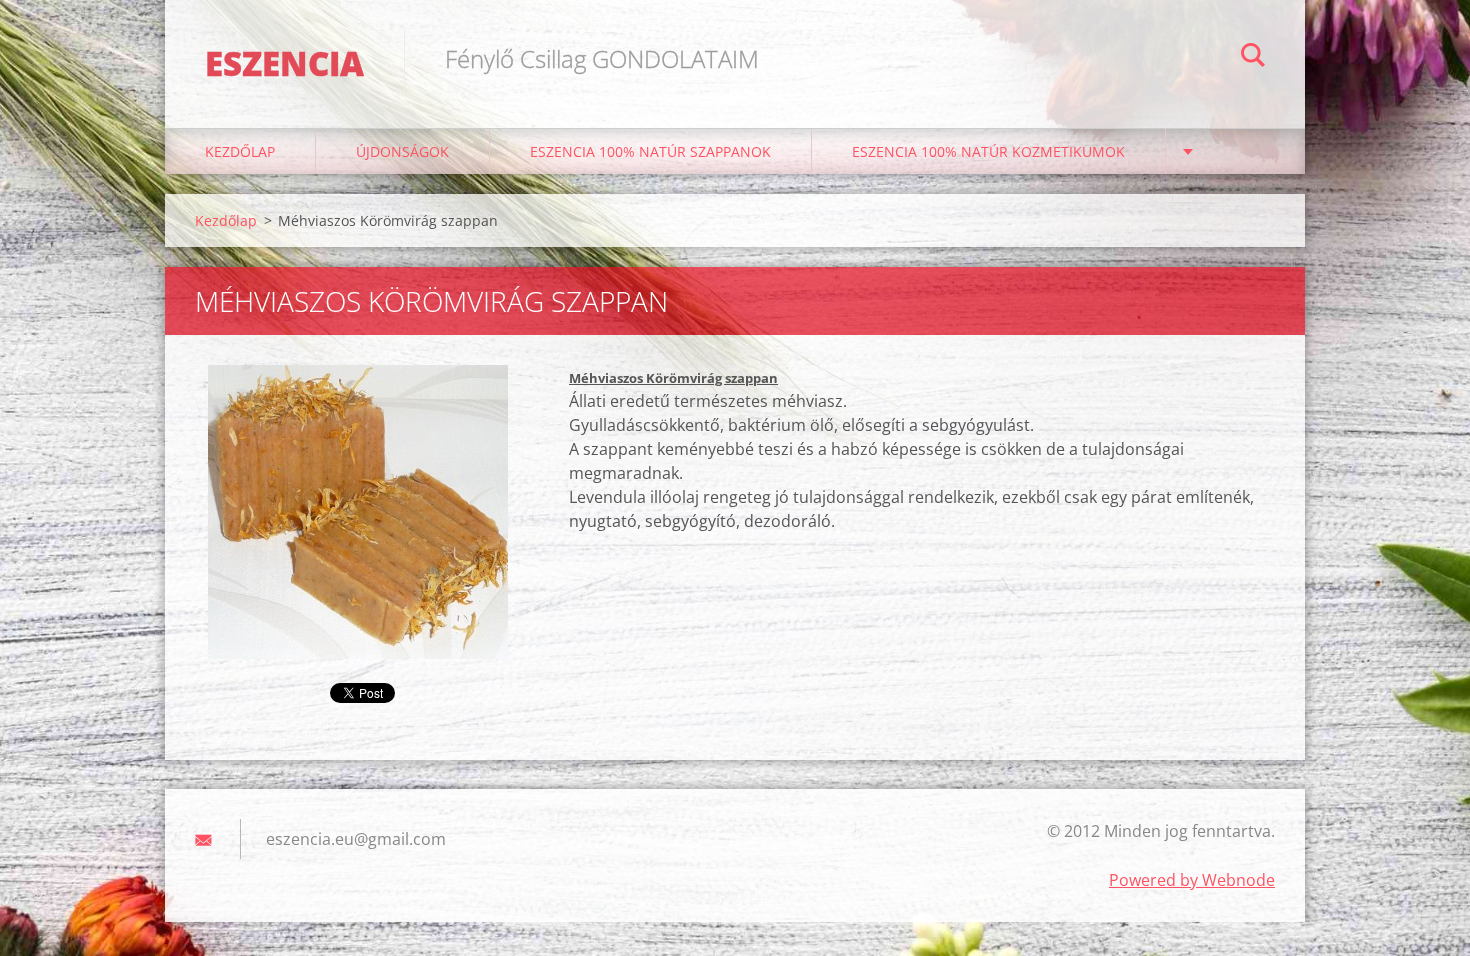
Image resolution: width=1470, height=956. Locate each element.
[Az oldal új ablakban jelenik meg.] (358, 512)
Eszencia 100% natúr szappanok (650, 151)
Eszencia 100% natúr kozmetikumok (988, 151)
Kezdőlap (240, 151)
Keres (1253, 58)
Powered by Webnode (1192, 880)
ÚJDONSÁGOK (402, 151)
